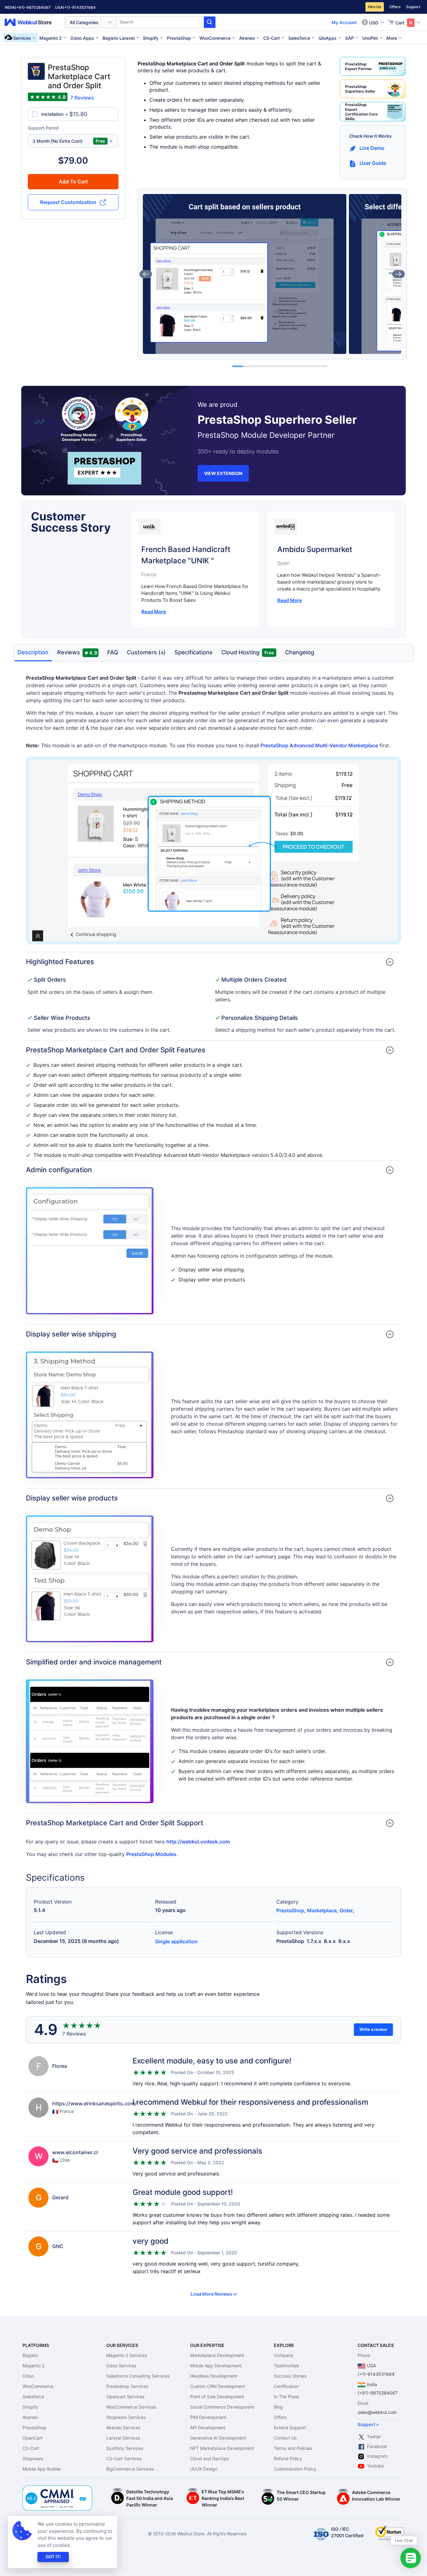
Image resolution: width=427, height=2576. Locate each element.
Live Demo (372, 148)
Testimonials (286, 2366)
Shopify (30, 2407)
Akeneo (30, 2417)
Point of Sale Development (217, 2397)
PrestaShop (290, 1910)
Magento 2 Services (127, 2355)
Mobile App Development (216, 2366)
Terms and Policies (293, 2448)
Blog (278, 2407)
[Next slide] (399, 274)
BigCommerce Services (130, 2469)
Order (346, 1910)
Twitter (374, 2437)
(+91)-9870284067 (33, 7)
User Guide (373, 163)
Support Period (43, 128)
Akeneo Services (123, 2428)
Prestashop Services (127, 2386)
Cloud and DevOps (209, 2458)
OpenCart (33, 2438)
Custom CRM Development (218, 2386)
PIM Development (208, 2417)
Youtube (375, 2466)
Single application (176, 1941)
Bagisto (30, 2355)
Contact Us (285, 2438)
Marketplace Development (217, 2355)
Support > (368, 2424)
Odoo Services (121, 2366)
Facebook (377, 2446)
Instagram (377, 2456)
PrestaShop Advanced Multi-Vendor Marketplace (319, 745)
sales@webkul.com (377, 2412)
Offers (395, 7)
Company (284, 2355)
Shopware (33, 2458)
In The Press (286, 2397)
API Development (208, 2428)
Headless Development (214, 2376)
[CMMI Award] (58, 2489)
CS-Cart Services (124, 2458)
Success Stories (290, 2376)
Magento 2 (33, 2366)
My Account (344, 22)
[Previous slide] (146, 274)
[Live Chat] (411, 2558)
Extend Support (290, 2428)
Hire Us (375, 7)
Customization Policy (295, 2469)
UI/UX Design (204, 2469)
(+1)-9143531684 (79, 7)
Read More (154, 612)
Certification (286, 2386)
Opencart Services (125, 2397)
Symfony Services (125, 2448)
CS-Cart (31, 2448)
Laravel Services (123, 2438)
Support (413, 7)
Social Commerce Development (222, 2407)
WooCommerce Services (131, 2407)
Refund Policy (288, 2458)
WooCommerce (38, 2386)
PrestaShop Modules (151, 1854)
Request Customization (68, 202)
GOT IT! (53, 2557)
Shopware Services (126, 2417)
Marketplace (322, 1910)
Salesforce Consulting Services (138, 2376)
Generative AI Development (218, 2438)
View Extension (223, 473)
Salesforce (33, 2397)
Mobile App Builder (42, 2469)
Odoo (28, 2376)
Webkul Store (32, 22)
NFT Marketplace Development (222, 2448)
